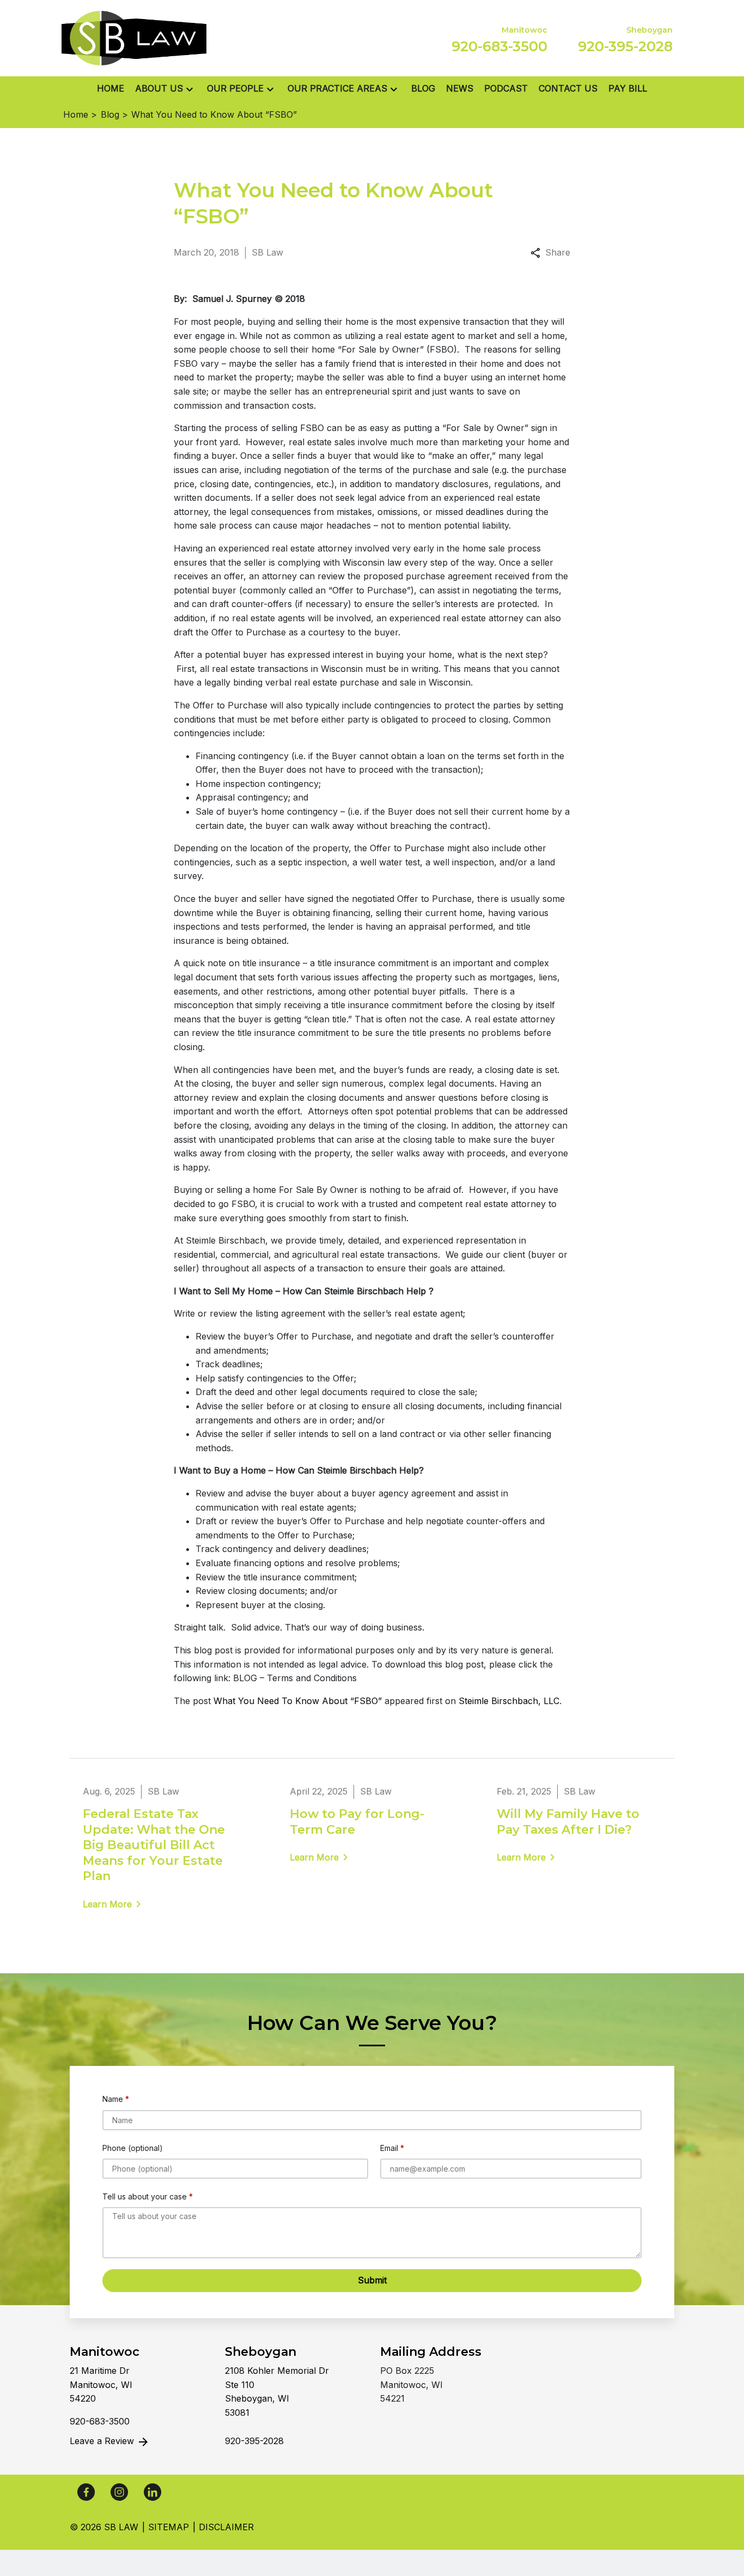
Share (558, 252)
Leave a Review (103, 2441)
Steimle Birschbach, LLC (509, 1701)
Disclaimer (226, 2527)
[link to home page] (134, 37)
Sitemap (169, 2527)
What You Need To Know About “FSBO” (298, 1701)
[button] (190, 89)
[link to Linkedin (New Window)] (153, 2492)
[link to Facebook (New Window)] (86, 2492)
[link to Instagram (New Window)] (119, 2492)
